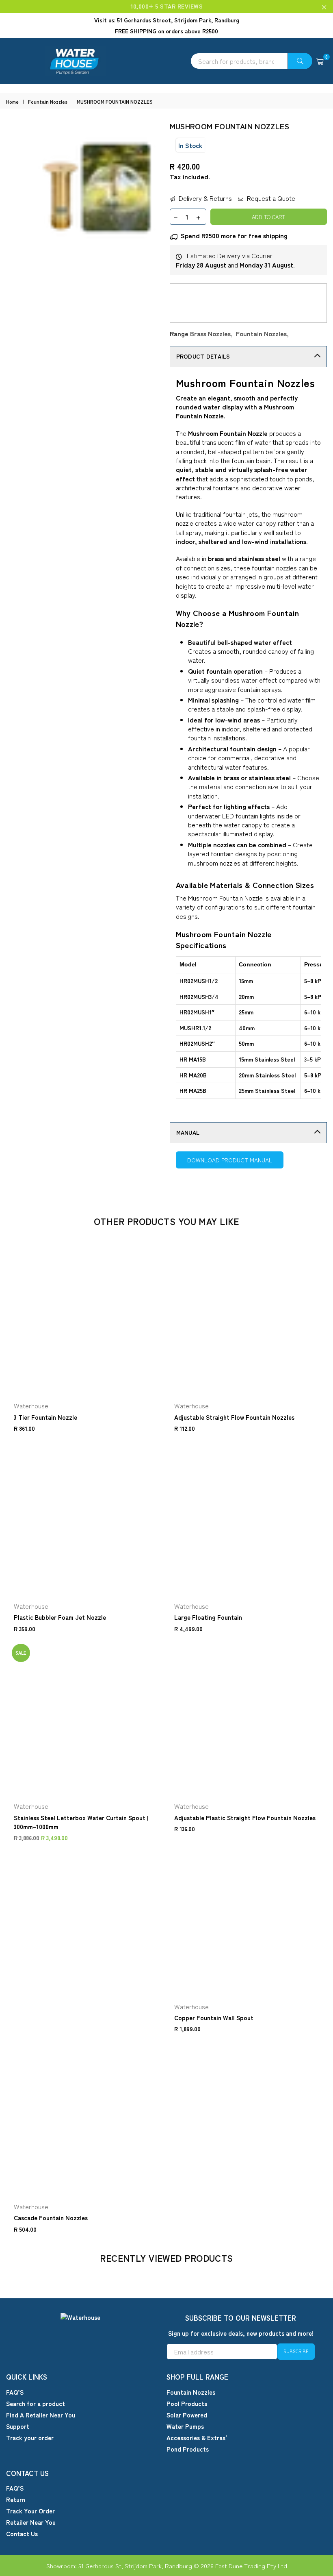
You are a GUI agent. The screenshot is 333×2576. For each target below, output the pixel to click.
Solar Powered (187, 2415)
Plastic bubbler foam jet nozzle (60, 1617)
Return (16, 2499)
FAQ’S (15, 2392)
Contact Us (22, 2534)
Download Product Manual (230, 1160)
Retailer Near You (31, 2522)
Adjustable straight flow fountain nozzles (234, 1417)
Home (12, 102)
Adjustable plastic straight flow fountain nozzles (245, 1818)
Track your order (30, 2438)
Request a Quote (270, 198)
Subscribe (296, 2351)
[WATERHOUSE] (166, 61)
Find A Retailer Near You (41, 2415)
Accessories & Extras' (197, 2438)
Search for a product (36, 2403)
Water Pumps (185, 2426)
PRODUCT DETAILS (203, 356)
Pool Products (187, 2403)
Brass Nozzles (210, 333)
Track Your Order (30, 2511)
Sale (21, 1653)
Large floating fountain (208, 1617)
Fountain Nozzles (48, 102)
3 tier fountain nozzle (45, 1417)
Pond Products (188, 2449)
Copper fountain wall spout (214, 2018)
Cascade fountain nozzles (51, 2218)
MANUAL (188, 1132)
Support (18, 2426)
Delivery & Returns (204, 198)
